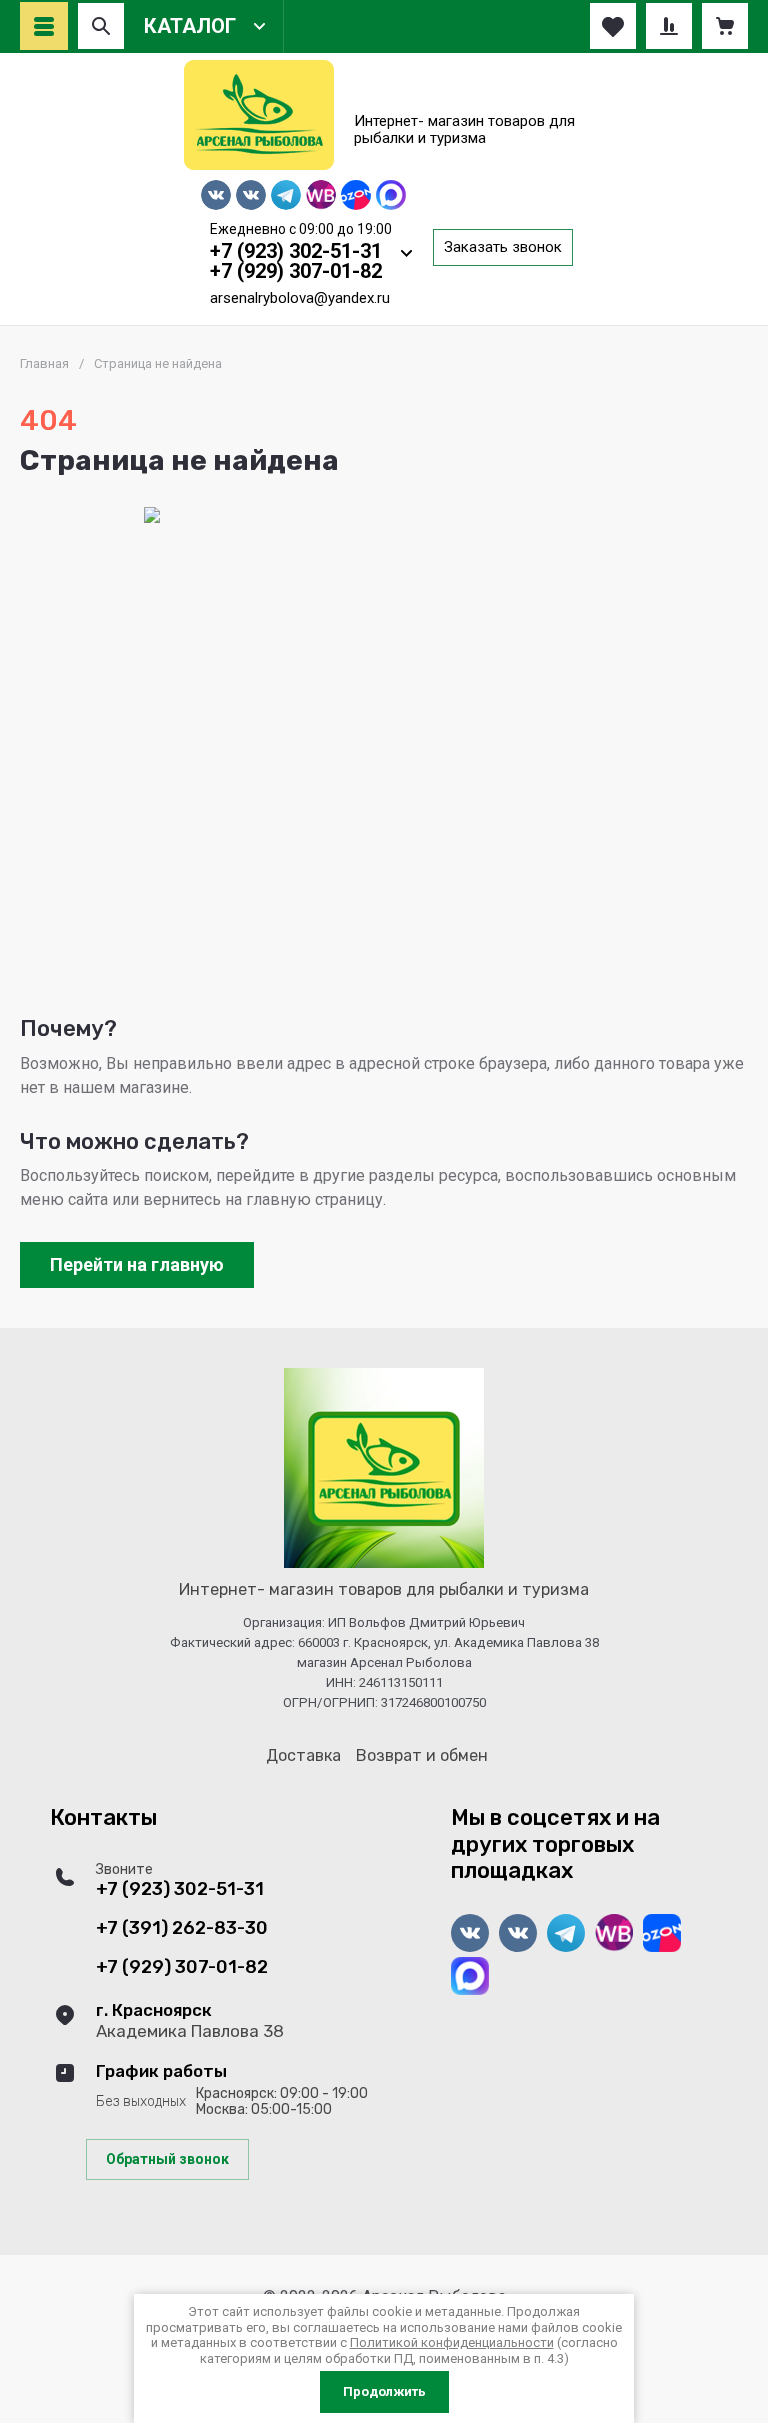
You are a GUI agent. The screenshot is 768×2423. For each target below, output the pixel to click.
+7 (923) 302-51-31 (296, 251)
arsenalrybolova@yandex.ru (300, 298)
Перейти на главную (137, 1264)
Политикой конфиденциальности (452, 2342)
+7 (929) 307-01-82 (296, 271)
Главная (44, 363)
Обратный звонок (167, 2159)
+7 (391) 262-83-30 (182, 1928)
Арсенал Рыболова (469, 95)
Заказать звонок (503, 247)
